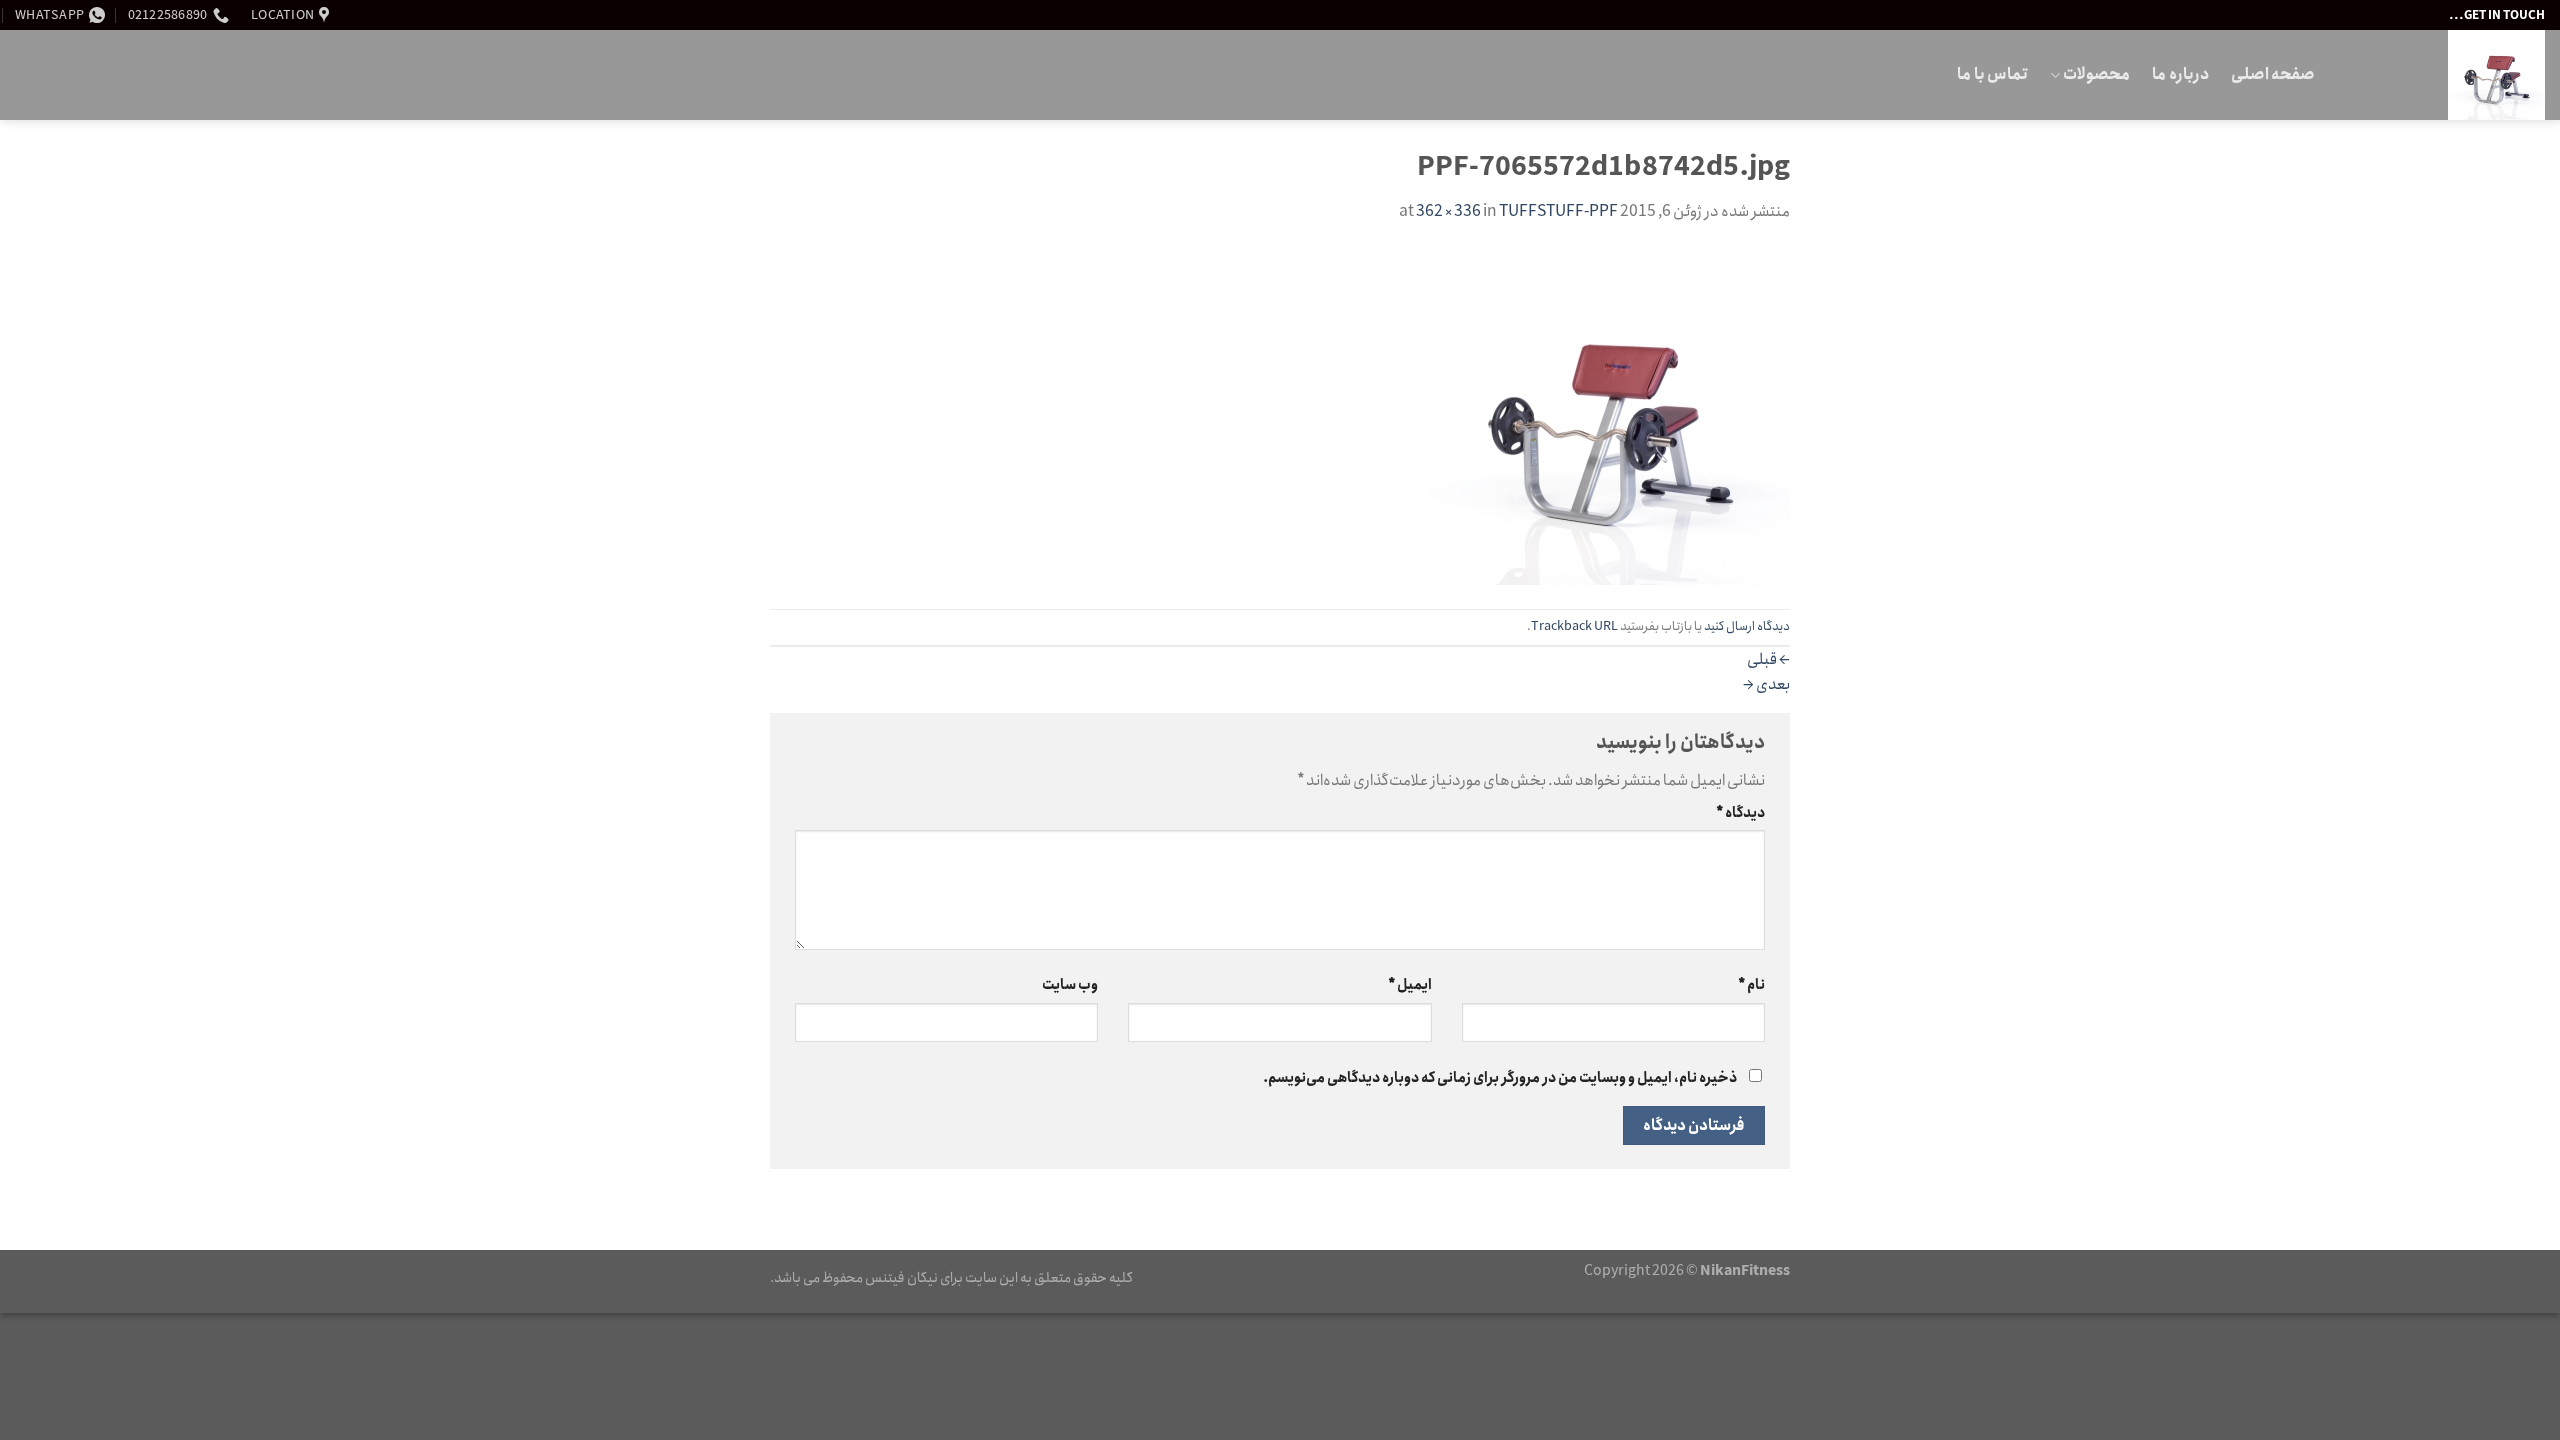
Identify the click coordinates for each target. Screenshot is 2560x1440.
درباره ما (2180, 74)
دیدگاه (1740, 813)
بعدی (1766, 684)
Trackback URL (1574, 626)
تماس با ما (1992, 74)
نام (1751, 985)
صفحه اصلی (2273, 74)
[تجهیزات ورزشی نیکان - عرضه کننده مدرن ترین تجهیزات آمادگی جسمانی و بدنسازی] (2445, 75)
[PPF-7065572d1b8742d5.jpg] (1609, 415)
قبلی (1768, 659)
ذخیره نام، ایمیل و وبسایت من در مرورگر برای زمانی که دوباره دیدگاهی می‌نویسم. (1500, 1078)
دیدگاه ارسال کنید (1747, 626)
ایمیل (1409, 985)
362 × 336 (1448, 211)
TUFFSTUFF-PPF (1558, 211)
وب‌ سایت (1070, 985)
